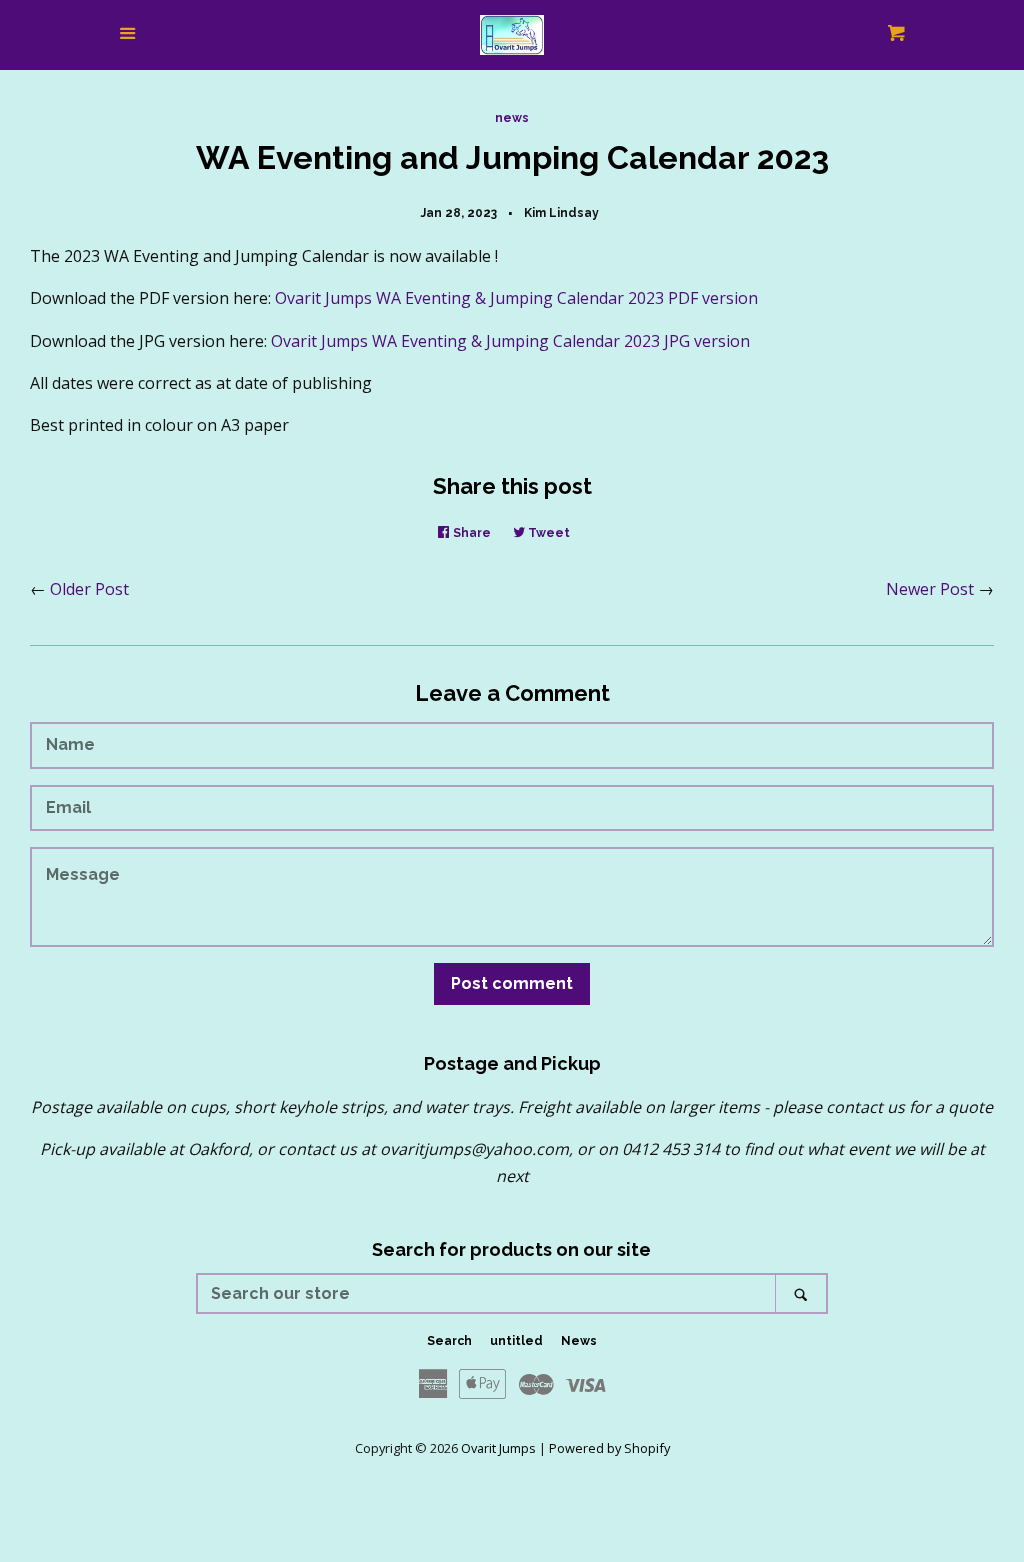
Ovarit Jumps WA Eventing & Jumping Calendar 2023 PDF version (516, 298)
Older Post (89, 589)
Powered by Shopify (609, 1448)
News (579, 1341)
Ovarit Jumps (498, 1448)
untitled (516, 1341)
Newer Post (930, 589)
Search (449, 1341)
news (512, 118)
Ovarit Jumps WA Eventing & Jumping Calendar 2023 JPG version (510, 341)
